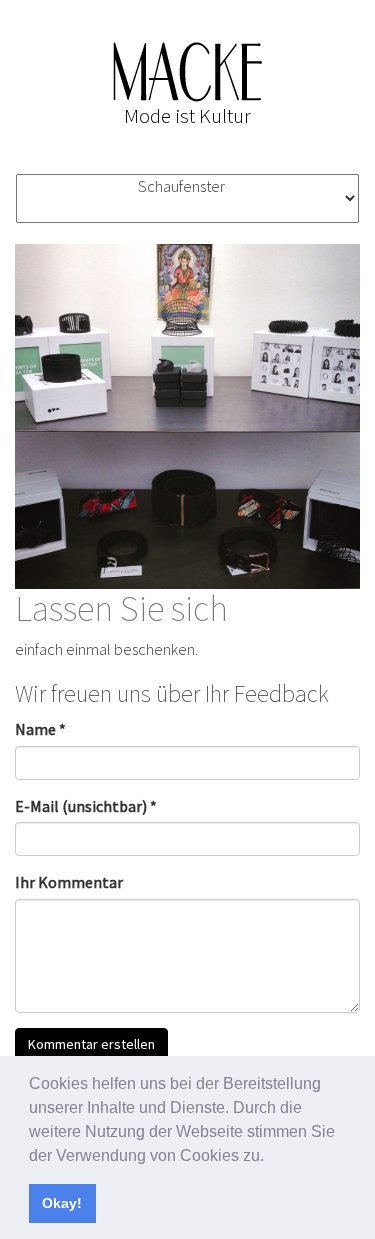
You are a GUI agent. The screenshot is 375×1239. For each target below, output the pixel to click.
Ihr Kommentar (69, 882)
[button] (271, 1157)
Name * (40, 729)
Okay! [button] (62, 1203)
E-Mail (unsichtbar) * (86, 806)
